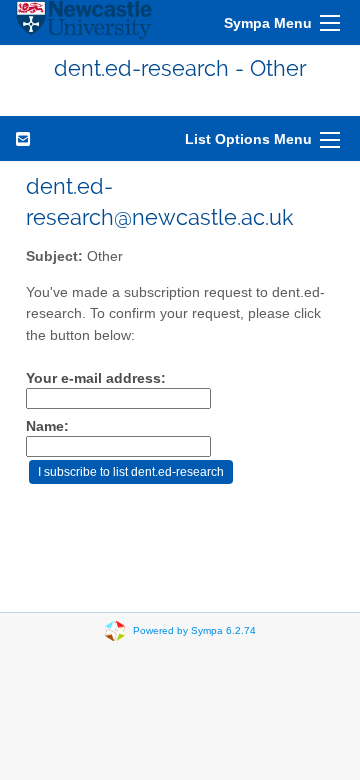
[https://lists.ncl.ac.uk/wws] (84, 22)
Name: (47, 426)
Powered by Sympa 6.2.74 (194, 630)
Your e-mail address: (96, 378)
